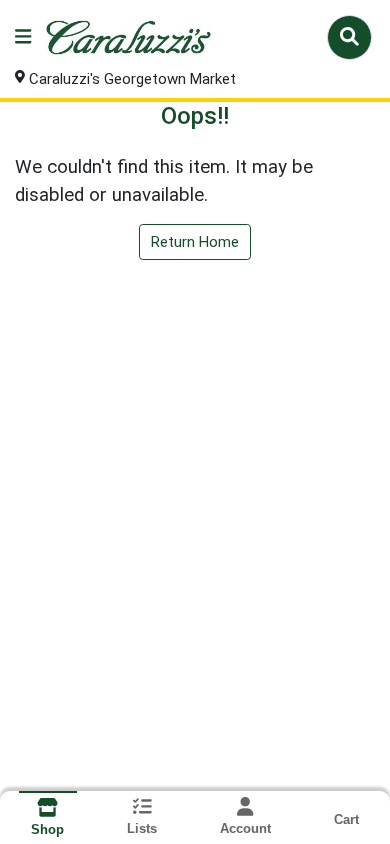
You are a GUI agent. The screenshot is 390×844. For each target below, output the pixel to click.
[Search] (349, 37)
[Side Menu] (23, 37)
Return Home (195, 242)
